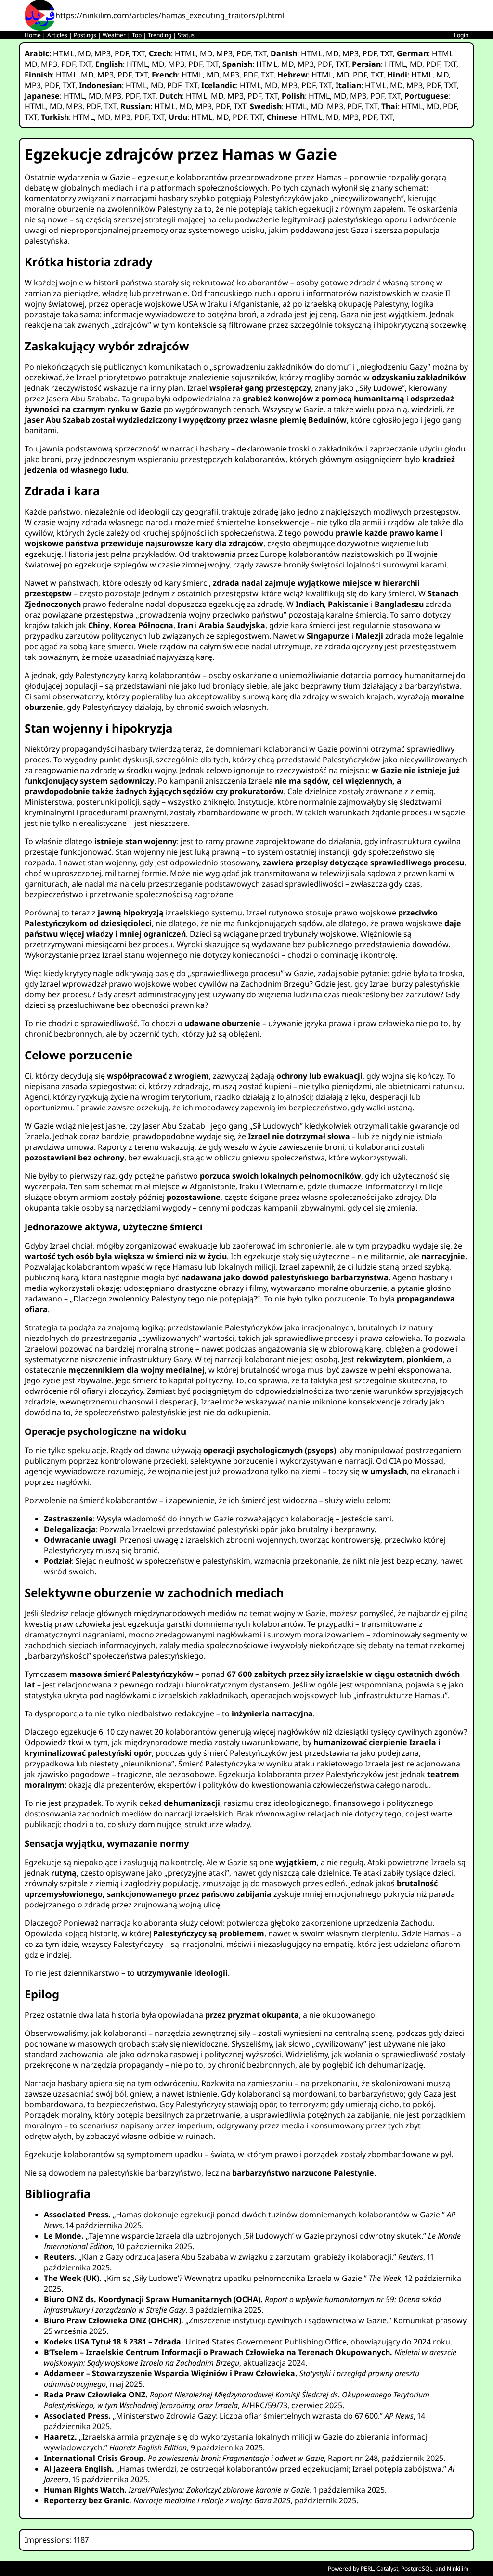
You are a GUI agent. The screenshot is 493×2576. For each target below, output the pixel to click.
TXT (139, 53)
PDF (122, 53)
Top (137, 35)
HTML (64, 53)
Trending (160, 35)
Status (186, 35)
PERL (367, 2569)
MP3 (103, 53)
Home (33, 35)
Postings (85, 35)
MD (84, 53)
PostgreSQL (417, 2569)
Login (461, 35)
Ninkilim (458, 2569)
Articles (57, 35)
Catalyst (387, 2569)
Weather (114, 35)
